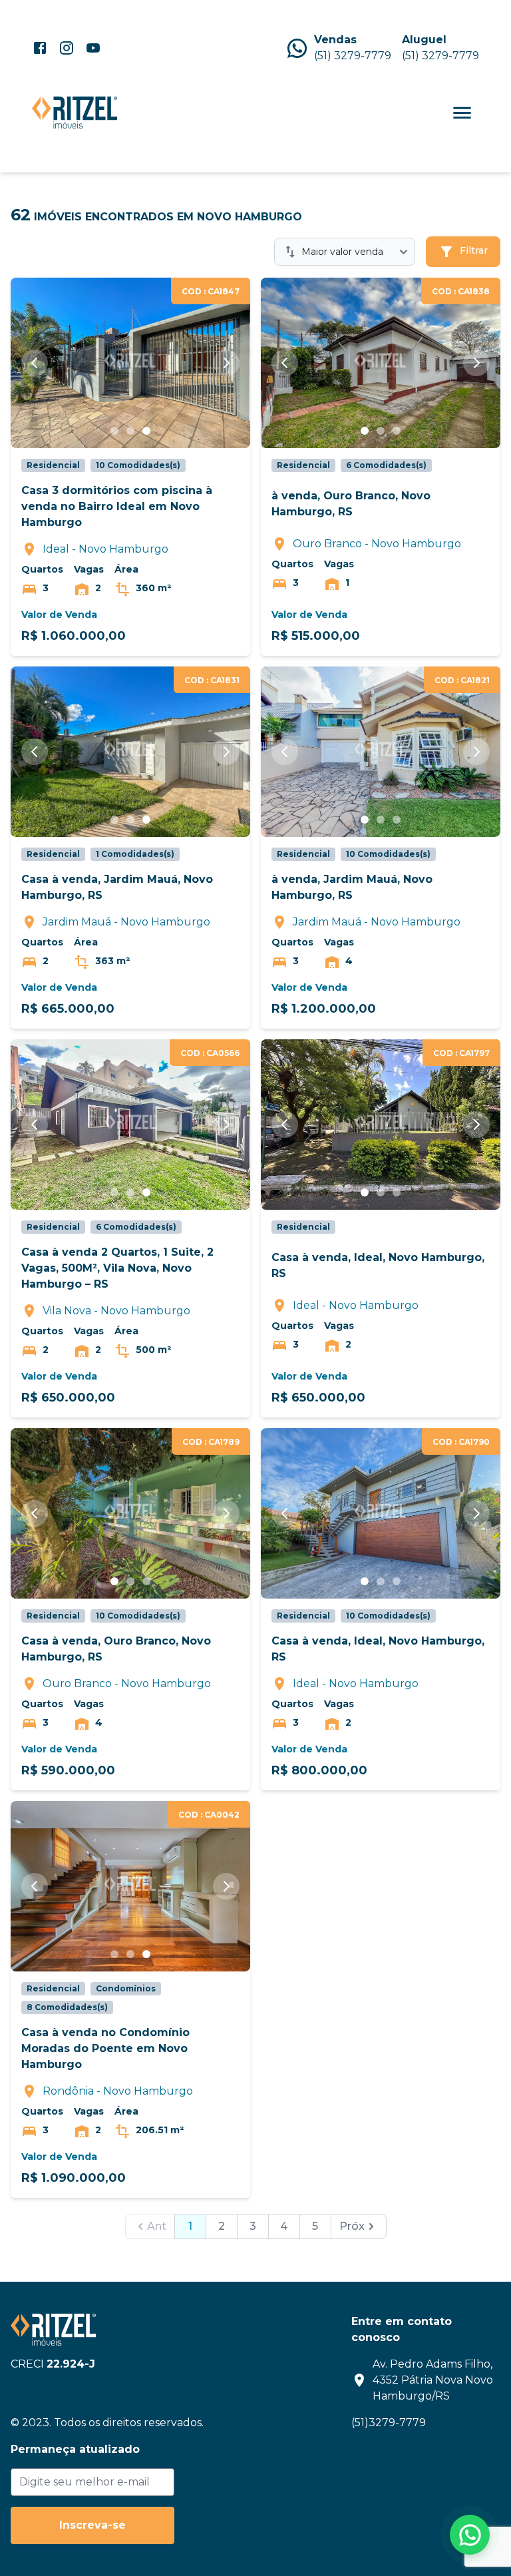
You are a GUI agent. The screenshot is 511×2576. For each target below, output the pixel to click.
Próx (352, 2226)
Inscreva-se (92, 2525)
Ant (157, 2226)
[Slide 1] (114, 431)
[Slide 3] (146, 431)
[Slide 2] (130, 431)
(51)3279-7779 (389, 2423)
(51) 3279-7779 (353, 56)
